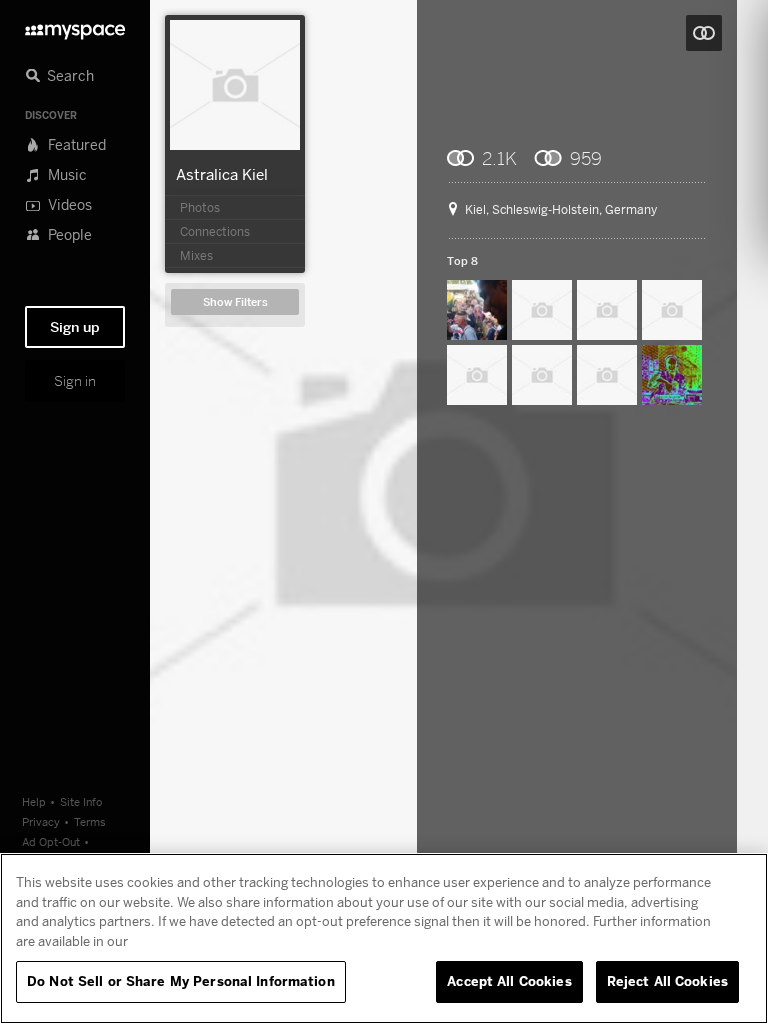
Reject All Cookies (667, 981)
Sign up (75, 327)
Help (34, 801)
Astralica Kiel (222, 174)
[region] (384, 938)
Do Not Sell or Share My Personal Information (181, 981)
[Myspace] (75, 26)
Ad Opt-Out (51, 841)
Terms (90, 821)
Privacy (41, 821)
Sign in (75, 381)
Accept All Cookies (509, 981)
